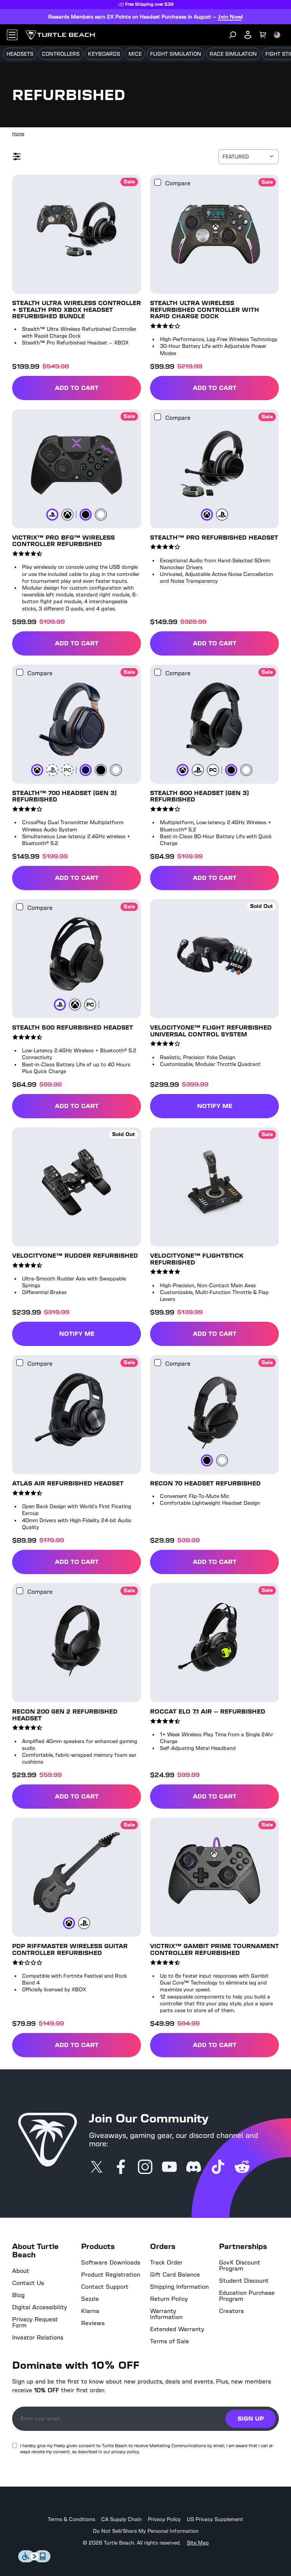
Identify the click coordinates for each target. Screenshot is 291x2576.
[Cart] (263, 35)
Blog (18, 2295)
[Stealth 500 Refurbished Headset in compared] (20, 907)
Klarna (90, 2311)
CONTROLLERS (61, 54)
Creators (231, 2311)
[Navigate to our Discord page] (194, 2168)
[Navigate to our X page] (97, 2168)
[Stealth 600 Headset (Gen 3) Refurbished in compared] (158, 672)
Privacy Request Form (35, 2322)
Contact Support (105, 2287)
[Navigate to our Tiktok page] (218, 2168)
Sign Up (251, 2419)
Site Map (198, 2543)
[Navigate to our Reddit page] (242, 2168)
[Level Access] (34, 2560)
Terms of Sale (170, 2341)
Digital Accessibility (40, 2307)
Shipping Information (179, 2287)
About (21, 2271)
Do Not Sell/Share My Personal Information (146, 2531)
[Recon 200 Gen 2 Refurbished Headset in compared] (20, 1591)
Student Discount (244, 2281)
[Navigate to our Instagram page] (145, 2168)
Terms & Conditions (71, 2520)
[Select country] (277, 35)
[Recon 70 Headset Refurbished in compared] (158, 1363)
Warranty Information (166, 2314)
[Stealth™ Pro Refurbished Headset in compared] (158, 417)
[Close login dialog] (216, 1464)
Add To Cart (98, 389)
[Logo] (61, 35)
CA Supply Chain (121, 2520)
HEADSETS (20, 54)
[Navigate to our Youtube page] (169, 2168)
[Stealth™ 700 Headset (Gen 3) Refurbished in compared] (20, 672)
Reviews (93, 2323)
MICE (135, 54)
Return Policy (169, 2299)
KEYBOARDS (104, 54)
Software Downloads (111, 2263)
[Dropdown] (12, 35)
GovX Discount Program (240, 2266)
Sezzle (90, 2299)
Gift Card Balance (175, 2275)
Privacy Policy (164, 2520)
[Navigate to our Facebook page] (121, 2168)
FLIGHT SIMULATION (176, 54)
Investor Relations (38, 2338)
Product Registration (111, 2275)
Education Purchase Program (247, 2296)
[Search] (233, 35)
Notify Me (215, 1106)
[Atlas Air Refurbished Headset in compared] (20, 1363)
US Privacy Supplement (215, 2520)
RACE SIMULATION (233, 54)
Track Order (166, 2263)
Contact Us (28, 2283)
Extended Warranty (177, 2329)
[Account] (248, 35)
